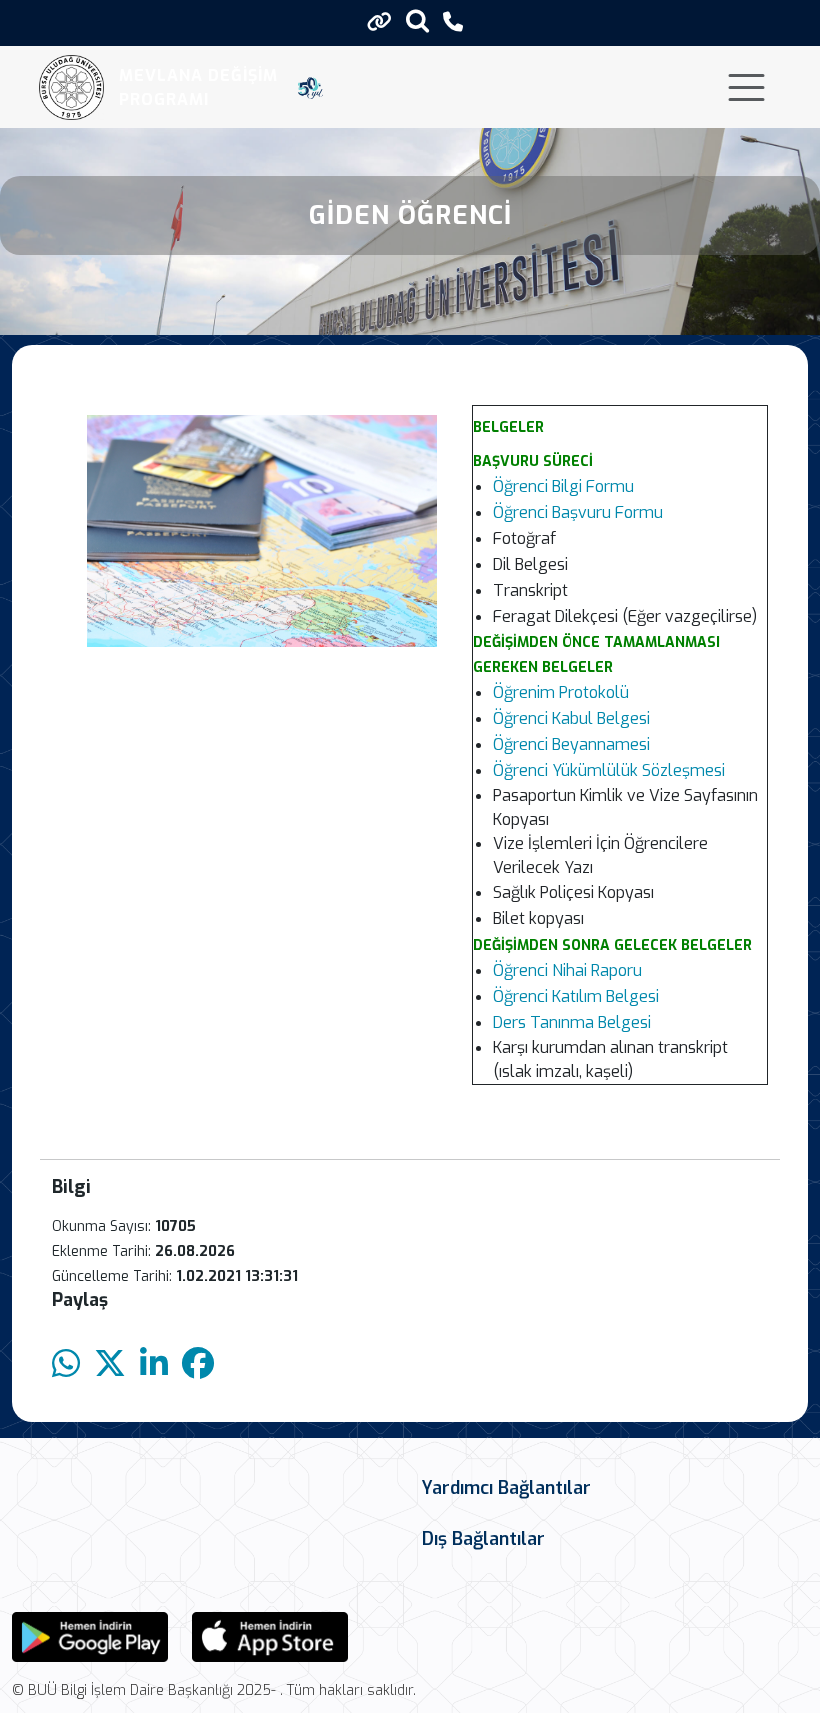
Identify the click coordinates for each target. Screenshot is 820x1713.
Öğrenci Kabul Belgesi (571, 718)
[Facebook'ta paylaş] (198, 1364)
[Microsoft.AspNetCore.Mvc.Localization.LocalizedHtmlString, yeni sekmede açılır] (90, 1635)
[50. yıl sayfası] (310, 88)
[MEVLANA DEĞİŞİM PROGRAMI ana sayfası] (71, 87)
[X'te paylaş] (110, 1364)
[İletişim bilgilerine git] (453, 22)
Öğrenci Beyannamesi (571, 744)
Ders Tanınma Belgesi (572, 1022)
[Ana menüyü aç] (746, 87)
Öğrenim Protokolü (561, 692)
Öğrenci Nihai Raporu (567, 970)
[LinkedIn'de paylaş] (154, 1364)
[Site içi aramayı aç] (417, 20)
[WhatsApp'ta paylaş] (66, 1364)
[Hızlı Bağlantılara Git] (379, 22)
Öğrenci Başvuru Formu (578, 512)
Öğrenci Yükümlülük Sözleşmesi (609, 770)
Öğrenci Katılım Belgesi (576, 996)
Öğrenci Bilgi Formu (563, 486)
